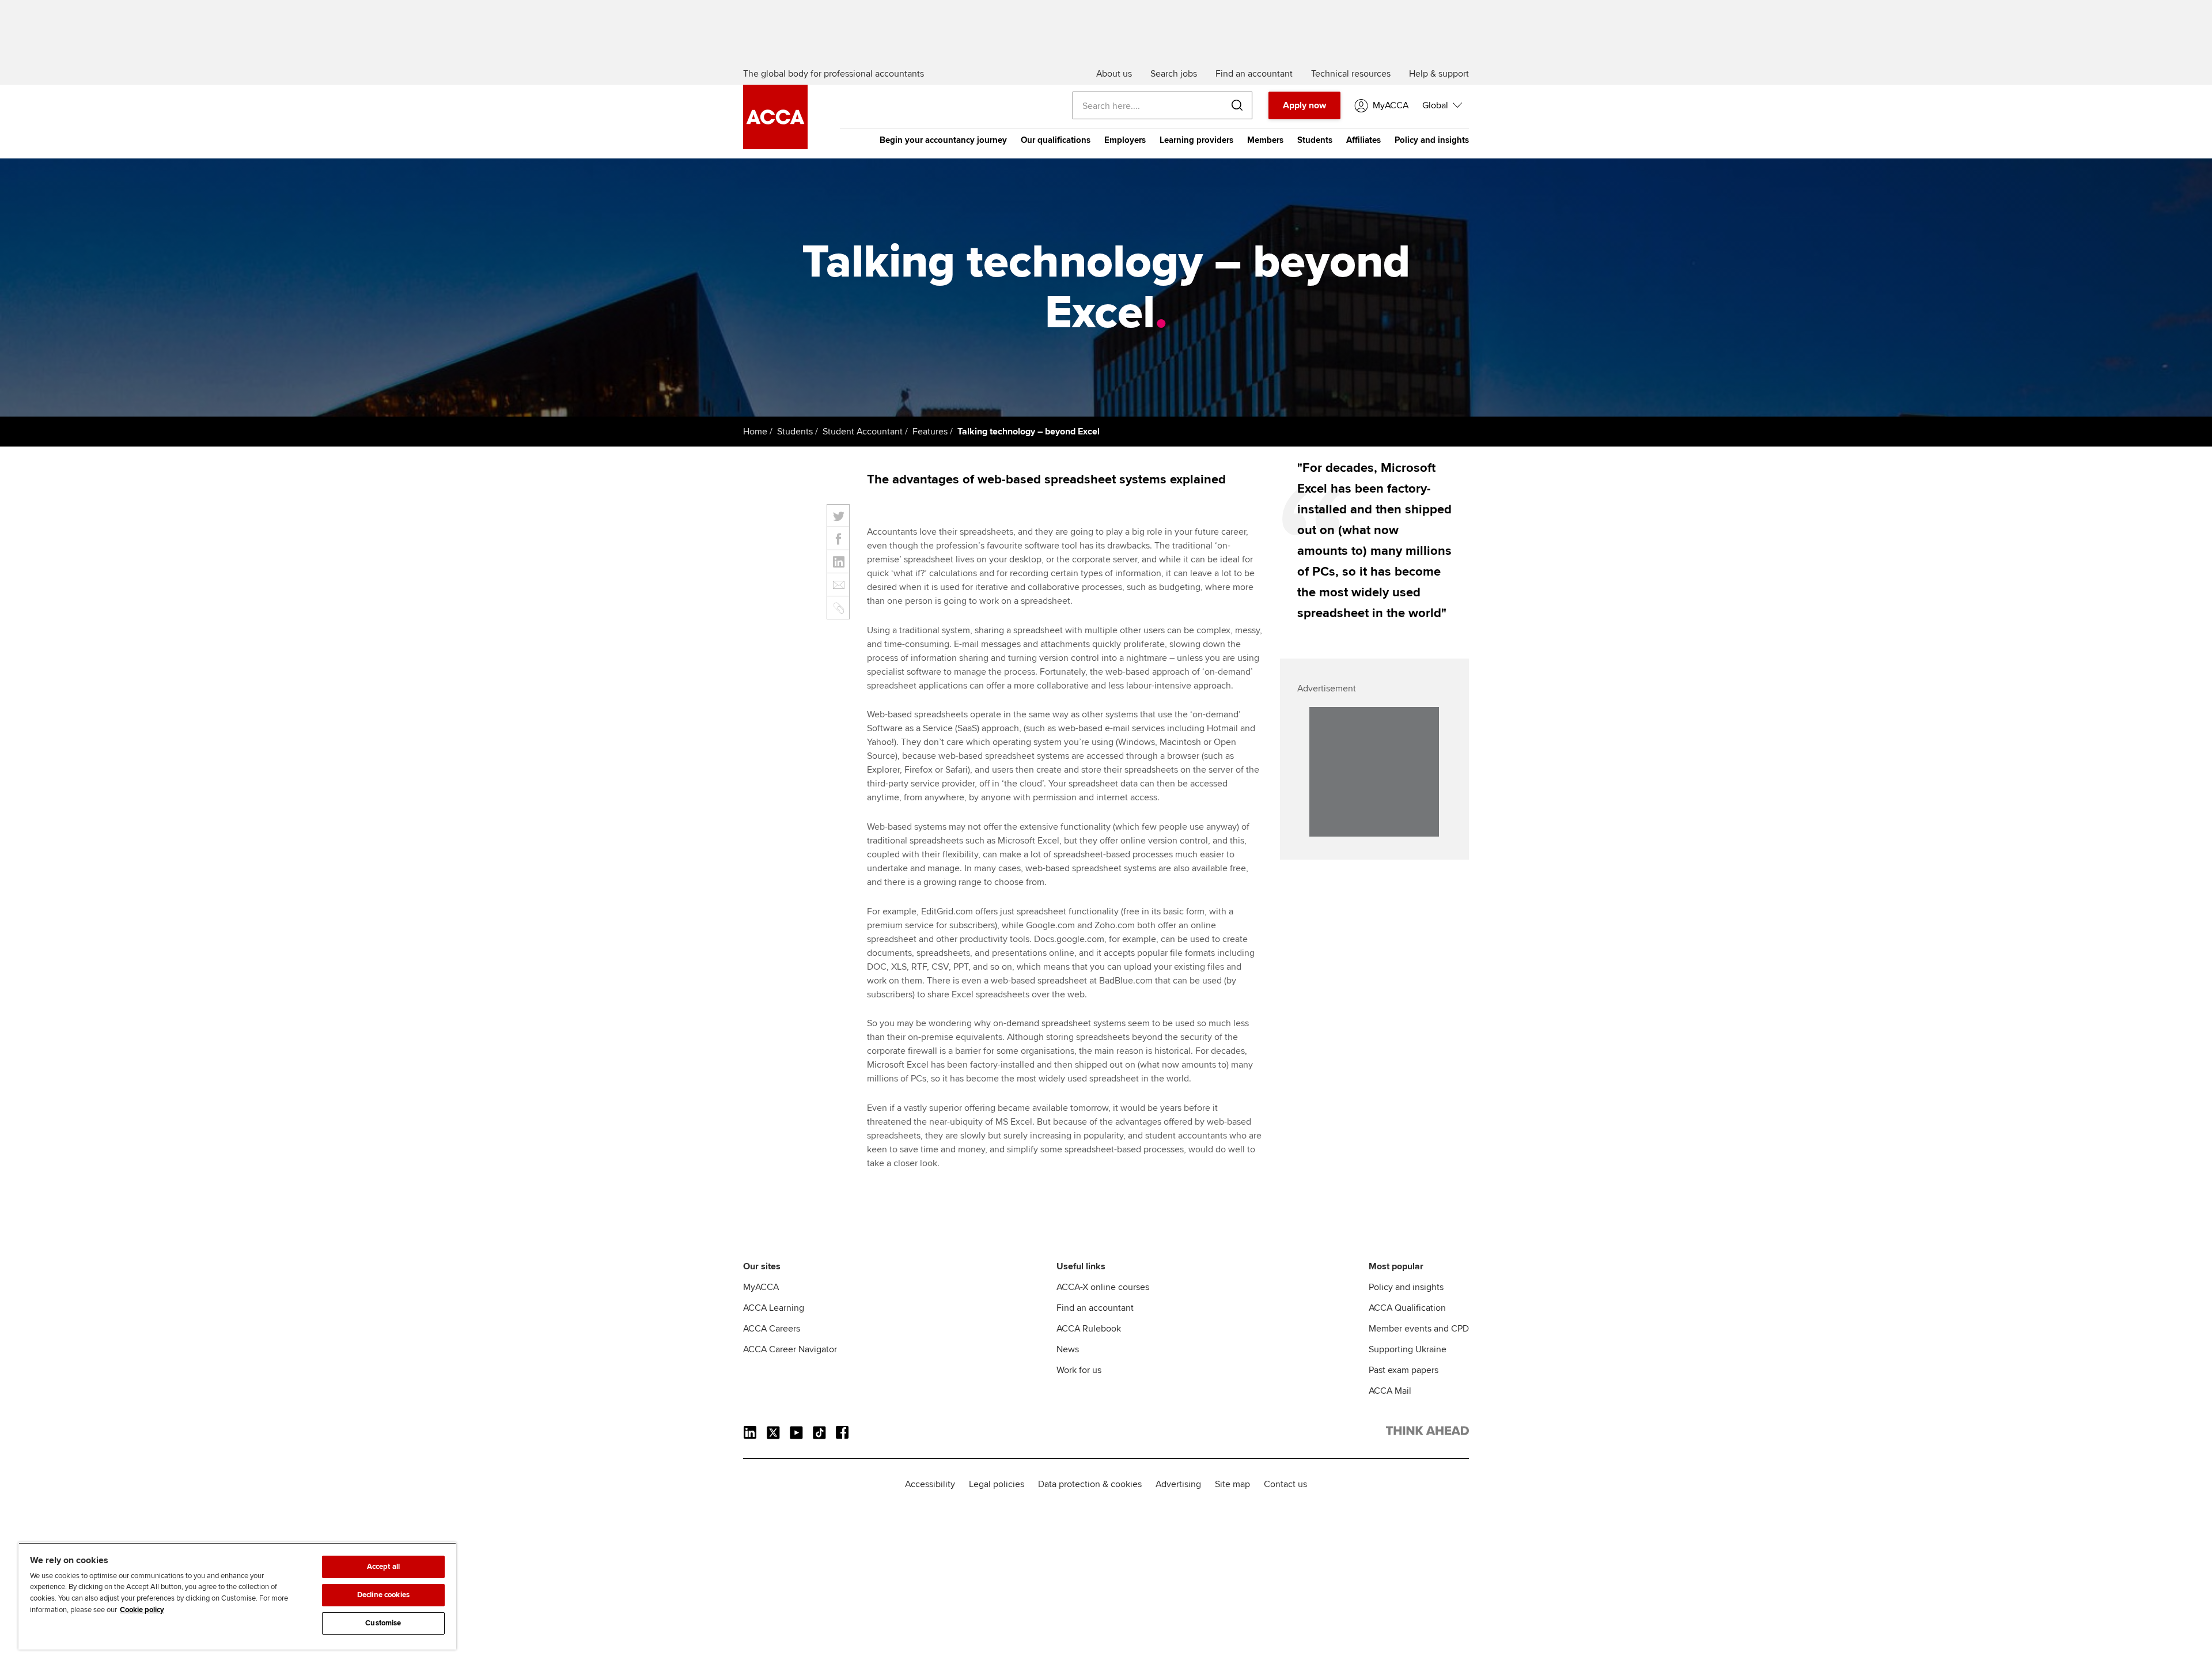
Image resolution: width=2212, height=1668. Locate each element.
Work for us (1079, 1370)
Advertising (1178, 1484)
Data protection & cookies (1090, 1484)
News (1068, 1349)
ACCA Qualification (1407, 1308)
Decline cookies (383, 1595)
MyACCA (761, 1287)
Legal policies (997, 1484)
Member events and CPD (1419, 1329)
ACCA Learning (774, 1308)
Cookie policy (142, 1610)
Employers (1125, 140)
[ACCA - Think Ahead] (775, 146)
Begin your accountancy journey (943, 140)
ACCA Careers (772, 1329)
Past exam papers (1404, 1370)
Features (930, 432)
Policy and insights (1432, 140)
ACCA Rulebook (1089, 1329)
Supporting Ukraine (1408, 1349)
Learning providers (1196, 140)
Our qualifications (1056, 140)
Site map (1232, 1484)
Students (1315, 140)
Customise (383, 1623)
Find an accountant (1095, 1308)
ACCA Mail (1390, 1391)
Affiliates (1363, 140)
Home (755, 432)
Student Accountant (863, 432)
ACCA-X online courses (1103, 1287)
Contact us (1285, 1484)
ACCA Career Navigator (790, 1349)
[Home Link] (1427, 1433)
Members (1265, 140)
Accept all (383, 1567)
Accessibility (930, 1484)
